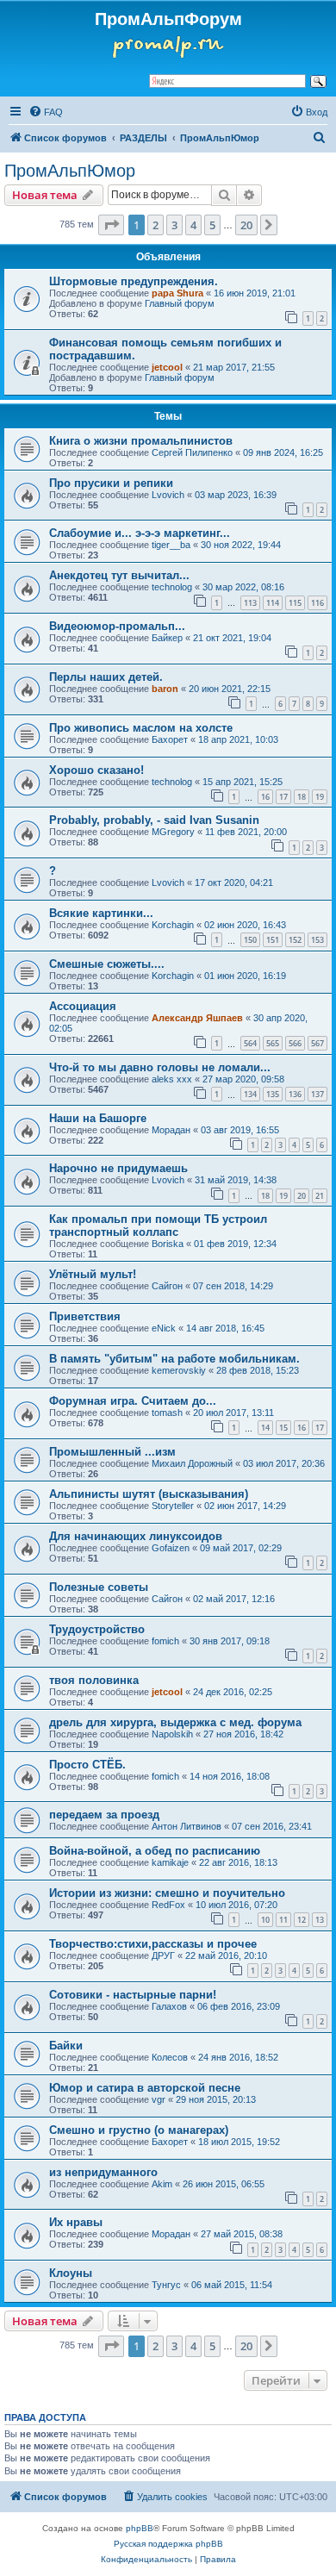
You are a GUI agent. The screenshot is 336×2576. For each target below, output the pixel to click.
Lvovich (168, 495)
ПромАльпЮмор (70, 171)
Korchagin (173, 925)
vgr (159, 2099)
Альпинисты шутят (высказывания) (149, 1494)
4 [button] (193, 225)
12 (302, 1920)
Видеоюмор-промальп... (117, 626)
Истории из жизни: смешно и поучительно (167, 1893)
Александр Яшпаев (197, 1018)
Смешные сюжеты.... (107, 964)
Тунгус (166, 2285)
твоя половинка (94, 1680)
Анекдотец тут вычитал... (119, 575)
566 (295, 1043)
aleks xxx (172, 1079)
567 (317, 1043)
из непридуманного (103, 2172)
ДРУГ (163, 1955)
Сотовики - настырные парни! (133, 1995)
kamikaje (170, 1862)
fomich (165, 1641)
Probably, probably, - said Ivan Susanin (154, 820)
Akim (162, 2184)
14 (265, 1428)
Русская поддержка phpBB (168, 2544)
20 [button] (246, 225)
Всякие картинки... (101, 913)
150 (250, 940)
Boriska (168, 1244)
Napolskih (172, 1734)
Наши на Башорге (98, 1118)
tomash (167, 1413)
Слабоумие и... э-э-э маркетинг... (140, 533)
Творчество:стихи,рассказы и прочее (153, 1944)
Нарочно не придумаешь (118, 1168)
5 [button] (212, 225)
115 (295, 603)
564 (250, 1043)
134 (250, 1094)
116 (317, 603)
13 (320, 1920)
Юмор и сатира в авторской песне (145, 2088)
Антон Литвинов (187, 1826)
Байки (66, 2046)
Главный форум (180, 303)
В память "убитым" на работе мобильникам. (174, 1359)
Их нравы (76, 2222)
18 (302, 797)
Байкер (167, 638)
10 (265, 1920)
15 (283, 1428)
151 (273, 940)
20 (302, 1196)
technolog (172, 587)
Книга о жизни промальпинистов (141, 441)
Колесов (170, 2057)
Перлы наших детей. (106, 677)
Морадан (171, 1130)
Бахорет (170, 739)
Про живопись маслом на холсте (141, 728)
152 (295, 940)
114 (273, 603)
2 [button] (156, 225)
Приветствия (85, 1316)
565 (273, 1043)
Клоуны (71, 2273)
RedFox (168, 1905)
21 (320, 1196)
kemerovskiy (179, 1370)
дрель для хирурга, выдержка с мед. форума (175, 1722)
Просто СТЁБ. (87, 1765)
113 (250, 603)
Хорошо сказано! (96, 770)
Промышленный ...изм (112, 1452)
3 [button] (174, 225)
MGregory (173, 832)
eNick (164, 1328)
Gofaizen (171, 1548)
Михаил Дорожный (192, 1463)
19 (320, 797)
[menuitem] (46, 112)
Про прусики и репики (111, 483)
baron (165, 689)
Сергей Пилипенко (192, 452)
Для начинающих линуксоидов (136, 1536)
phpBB (140, 2528)
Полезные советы (99, 1587)
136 (295, 1094)
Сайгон (167, 1286)
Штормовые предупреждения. (134, 281)
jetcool (167, 367)
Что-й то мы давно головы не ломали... (160, 1067)
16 (265, 797)
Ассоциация (83, 1006)
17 (283, 797)
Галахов (169, 2006)
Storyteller (173, 1506)
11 (283, 1920)
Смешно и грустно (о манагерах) (139, 2130)
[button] (111, 225)
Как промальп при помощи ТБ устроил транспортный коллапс (158, 1226)
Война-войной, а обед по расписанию (155, 1851)
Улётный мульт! (93, 1274)
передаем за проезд (104, 1815)
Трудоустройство (97, 1629)
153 (317, 940)
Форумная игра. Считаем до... (133, 1401)
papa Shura (177, 293)
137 (317, 1094)
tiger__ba (171, 545)
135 (273, 1094)
